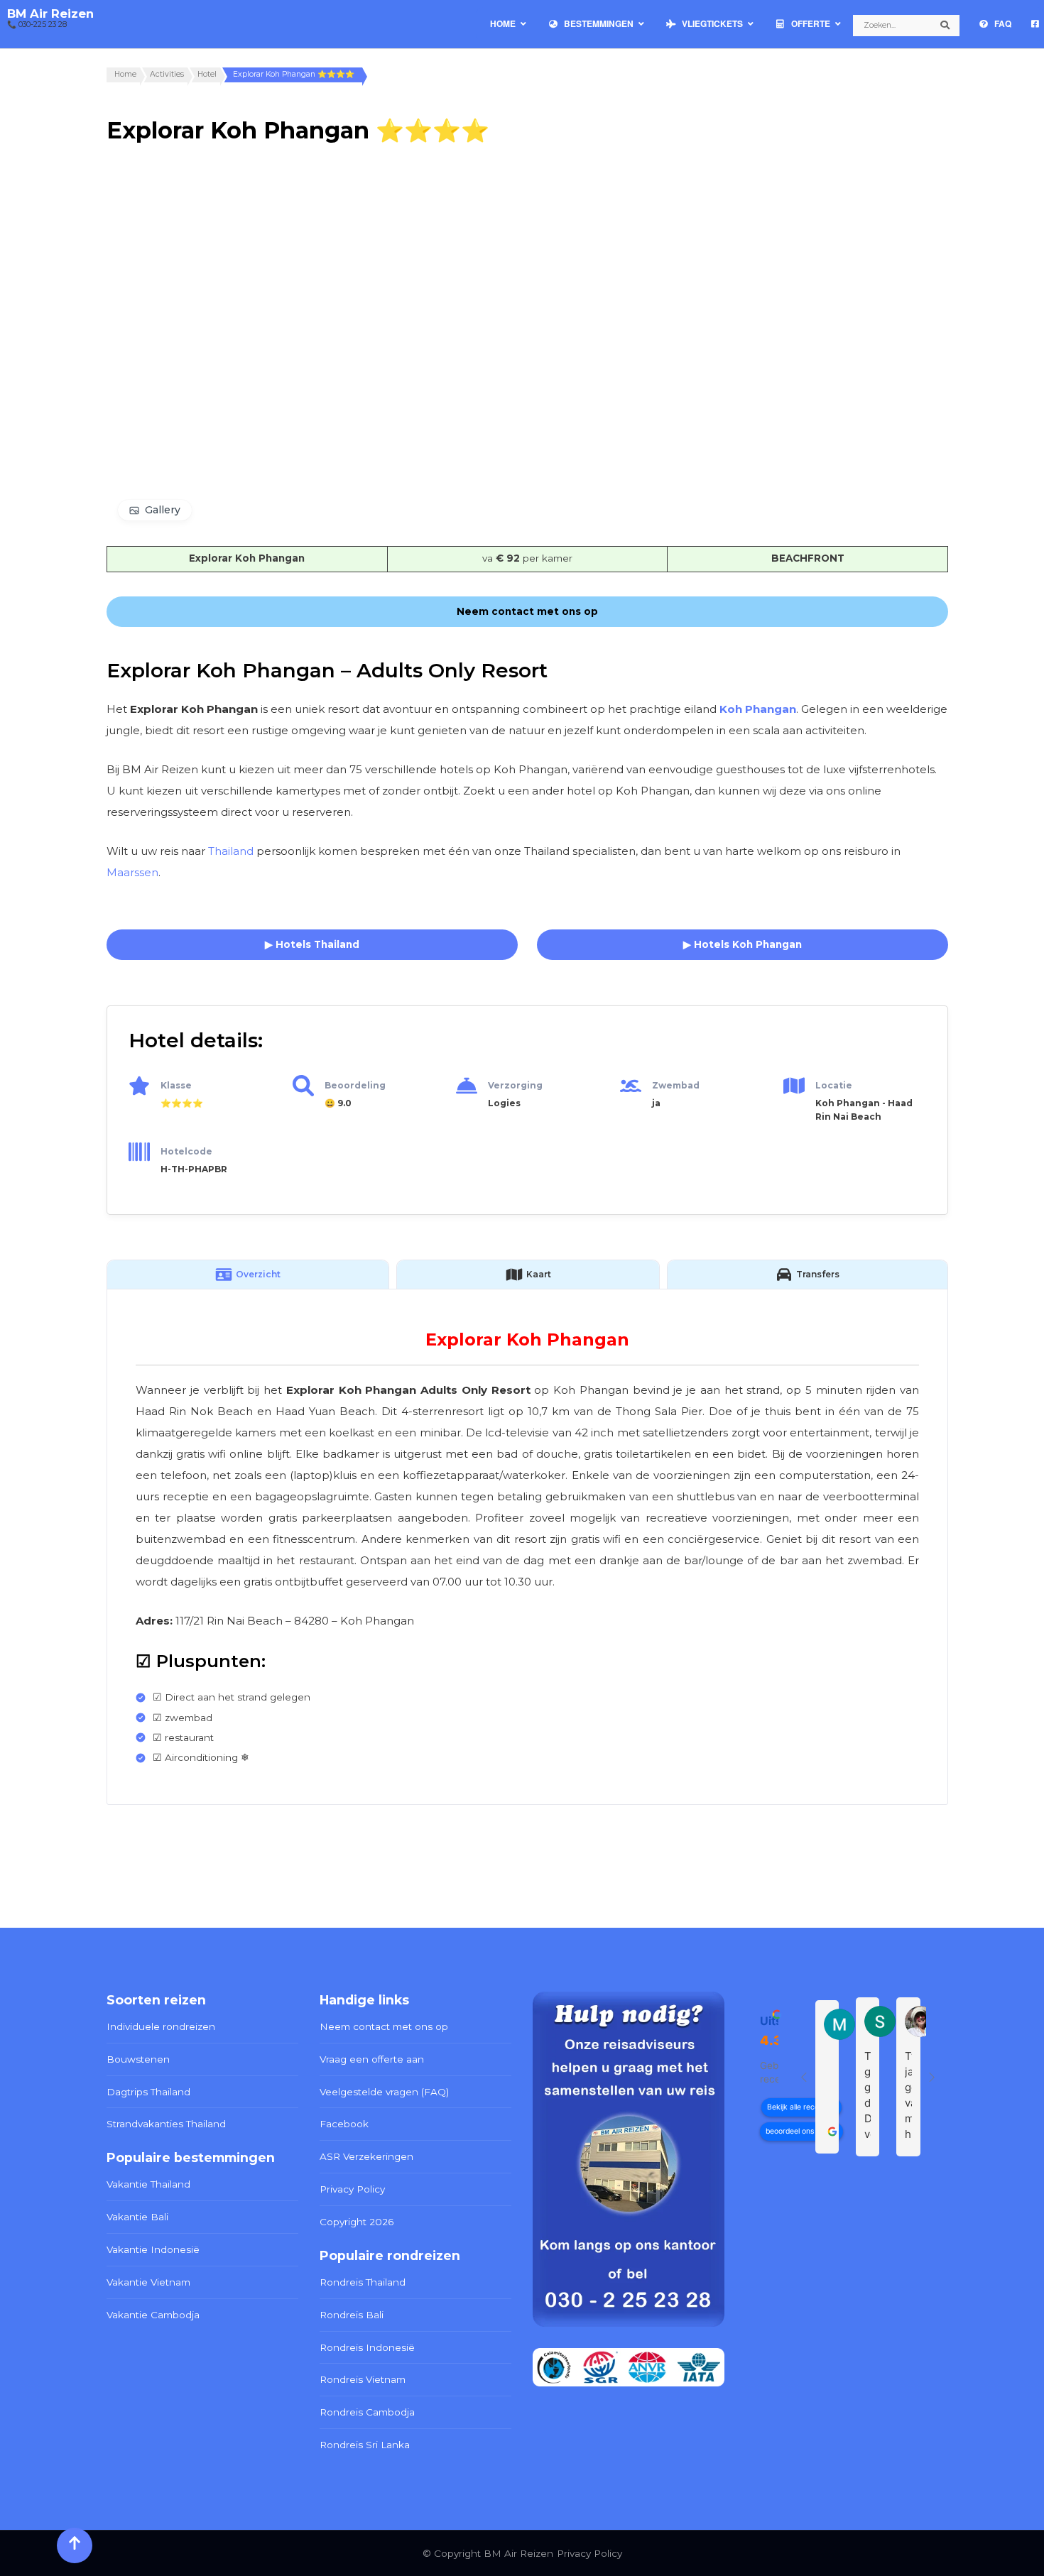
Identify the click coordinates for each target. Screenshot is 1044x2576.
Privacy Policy (352, 2189)
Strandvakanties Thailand (166, 2124)
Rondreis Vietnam (363, 2379)
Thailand (231, 851)
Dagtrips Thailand (148, 2092)
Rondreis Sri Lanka (365, 2445)
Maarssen (132, 872)
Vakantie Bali (137, 2217)
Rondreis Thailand (363, 2282)
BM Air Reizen (50, 13)
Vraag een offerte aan (372, 2059)
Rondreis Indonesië (367, 2347)
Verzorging (515, 1085)
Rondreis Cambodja (367, 2412)
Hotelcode (186, 1151)
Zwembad (676, 1085)
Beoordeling (355, 1085)
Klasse (176, 1085)
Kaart (539, 1274)
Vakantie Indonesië (153, 2249)
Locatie (834, 1085)
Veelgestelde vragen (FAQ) (384, 2092)
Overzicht (258, 1274)
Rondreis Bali (352, 2315)
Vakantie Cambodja (153, 2315)
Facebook (344, 2124)
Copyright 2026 (357, 2222)
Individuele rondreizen (161, 2026)
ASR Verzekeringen (366, 2156)
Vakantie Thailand (148, 2184)
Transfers (818, 1274)
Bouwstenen (138, 2059)
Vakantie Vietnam (148, 2282)
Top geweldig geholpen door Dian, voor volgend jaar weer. (868, 2096)
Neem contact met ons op (384, 2026)
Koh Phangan (758, 709)
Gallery (163, 510)
